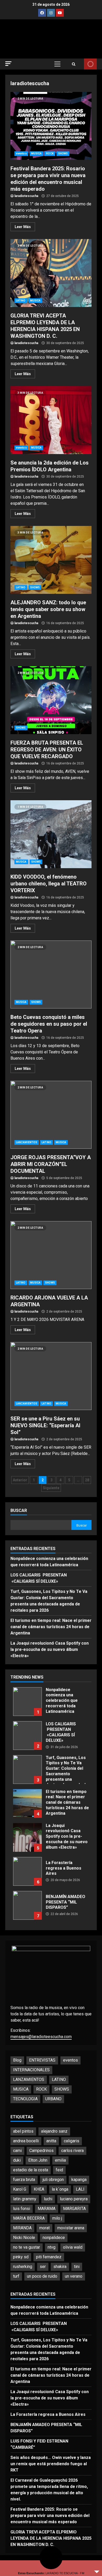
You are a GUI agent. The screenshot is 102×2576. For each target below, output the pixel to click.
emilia (60, 2160)
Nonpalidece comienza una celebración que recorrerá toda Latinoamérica (27, 1702)
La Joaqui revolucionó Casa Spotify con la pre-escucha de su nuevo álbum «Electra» (50, 1649)
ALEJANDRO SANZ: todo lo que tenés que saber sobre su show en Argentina (51, 560)
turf (16, 2276)
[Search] (74, 64)
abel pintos (23, 2131)
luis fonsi (22, 2209)
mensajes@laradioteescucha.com (41, 2037)
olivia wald (73, 2247)
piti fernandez (49, 2257)
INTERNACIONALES (31, 2070)
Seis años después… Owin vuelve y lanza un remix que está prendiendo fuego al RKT (51, 2464)
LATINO (21, 301)
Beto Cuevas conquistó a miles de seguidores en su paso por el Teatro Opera (51, 974)
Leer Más (23, 227)
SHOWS (63, 153)
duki (17, 2160)
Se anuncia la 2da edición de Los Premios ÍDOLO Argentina (51, 420)
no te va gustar (27, 2247)
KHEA (39, 2189)
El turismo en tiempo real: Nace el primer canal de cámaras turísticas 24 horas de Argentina (51, 1627)
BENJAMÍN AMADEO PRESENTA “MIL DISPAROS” (27, 1905)
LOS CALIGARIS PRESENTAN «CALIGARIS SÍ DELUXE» (27, 1736)
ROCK (50, 153)
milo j (57, 2218)
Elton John (38, 2160)
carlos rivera (72, 2151)
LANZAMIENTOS (27, 1142)
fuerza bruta (24, 2180)
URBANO (53, 2099)
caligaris (72, 2141)
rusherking (23, 2267)
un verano (74, 2276)
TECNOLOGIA (25, 2099)
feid (59, 2170)
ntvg (52, 2247)
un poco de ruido (42, 2276)
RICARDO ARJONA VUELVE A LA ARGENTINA (51, 1255)
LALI (80, 2189)
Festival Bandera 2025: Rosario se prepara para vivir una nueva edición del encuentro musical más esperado (51, 126)
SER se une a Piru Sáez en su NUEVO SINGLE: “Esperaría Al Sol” (51, 1376)
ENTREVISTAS (42, 2060)
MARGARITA (74, 2209)
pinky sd (21, 2257)
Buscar (19, 1510)
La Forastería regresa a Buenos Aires (27, 1871)
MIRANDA (22, 2228)
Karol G (20, 2189)
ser (43, 2267)
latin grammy (25, 2199)
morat (44, 2228)
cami (17, 2151)
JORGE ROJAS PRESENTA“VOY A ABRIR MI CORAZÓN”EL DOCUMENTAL (51, 1115)
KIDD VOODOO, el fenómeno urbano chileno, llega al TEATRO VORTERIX (51, 834)
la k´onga (60, 2189)
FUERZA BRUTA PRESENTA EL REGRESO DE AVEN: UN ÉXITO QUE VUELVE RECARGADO (51, 700)
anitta (51, 2141)
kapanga (79, 2180)
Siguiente (51, 1488)
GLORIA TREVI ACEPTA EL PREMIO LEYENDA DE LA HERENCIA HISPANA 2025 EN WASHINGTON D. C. (51, 273)
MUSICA (36, 153)
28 (87, 1480)
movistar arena (71, 2228)
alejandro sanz (54, 2131)
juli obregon (53, 2180)
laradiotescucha (26, 196)
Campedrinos (41, 2151)
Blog (17, 2060)
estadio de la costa (31, 2170)
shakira (60, 2267)
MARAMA (47, 2209)
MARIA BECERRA (29, 2218)
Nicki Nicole (24, 2238)
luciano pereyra (74, 2199)
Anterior (20, 1480)
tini (77, 2267)
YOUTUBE (90, 64)
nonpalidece (54, 2238)
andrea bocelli (26, 2141)
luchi (48, 2199)
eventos (21, 153)
